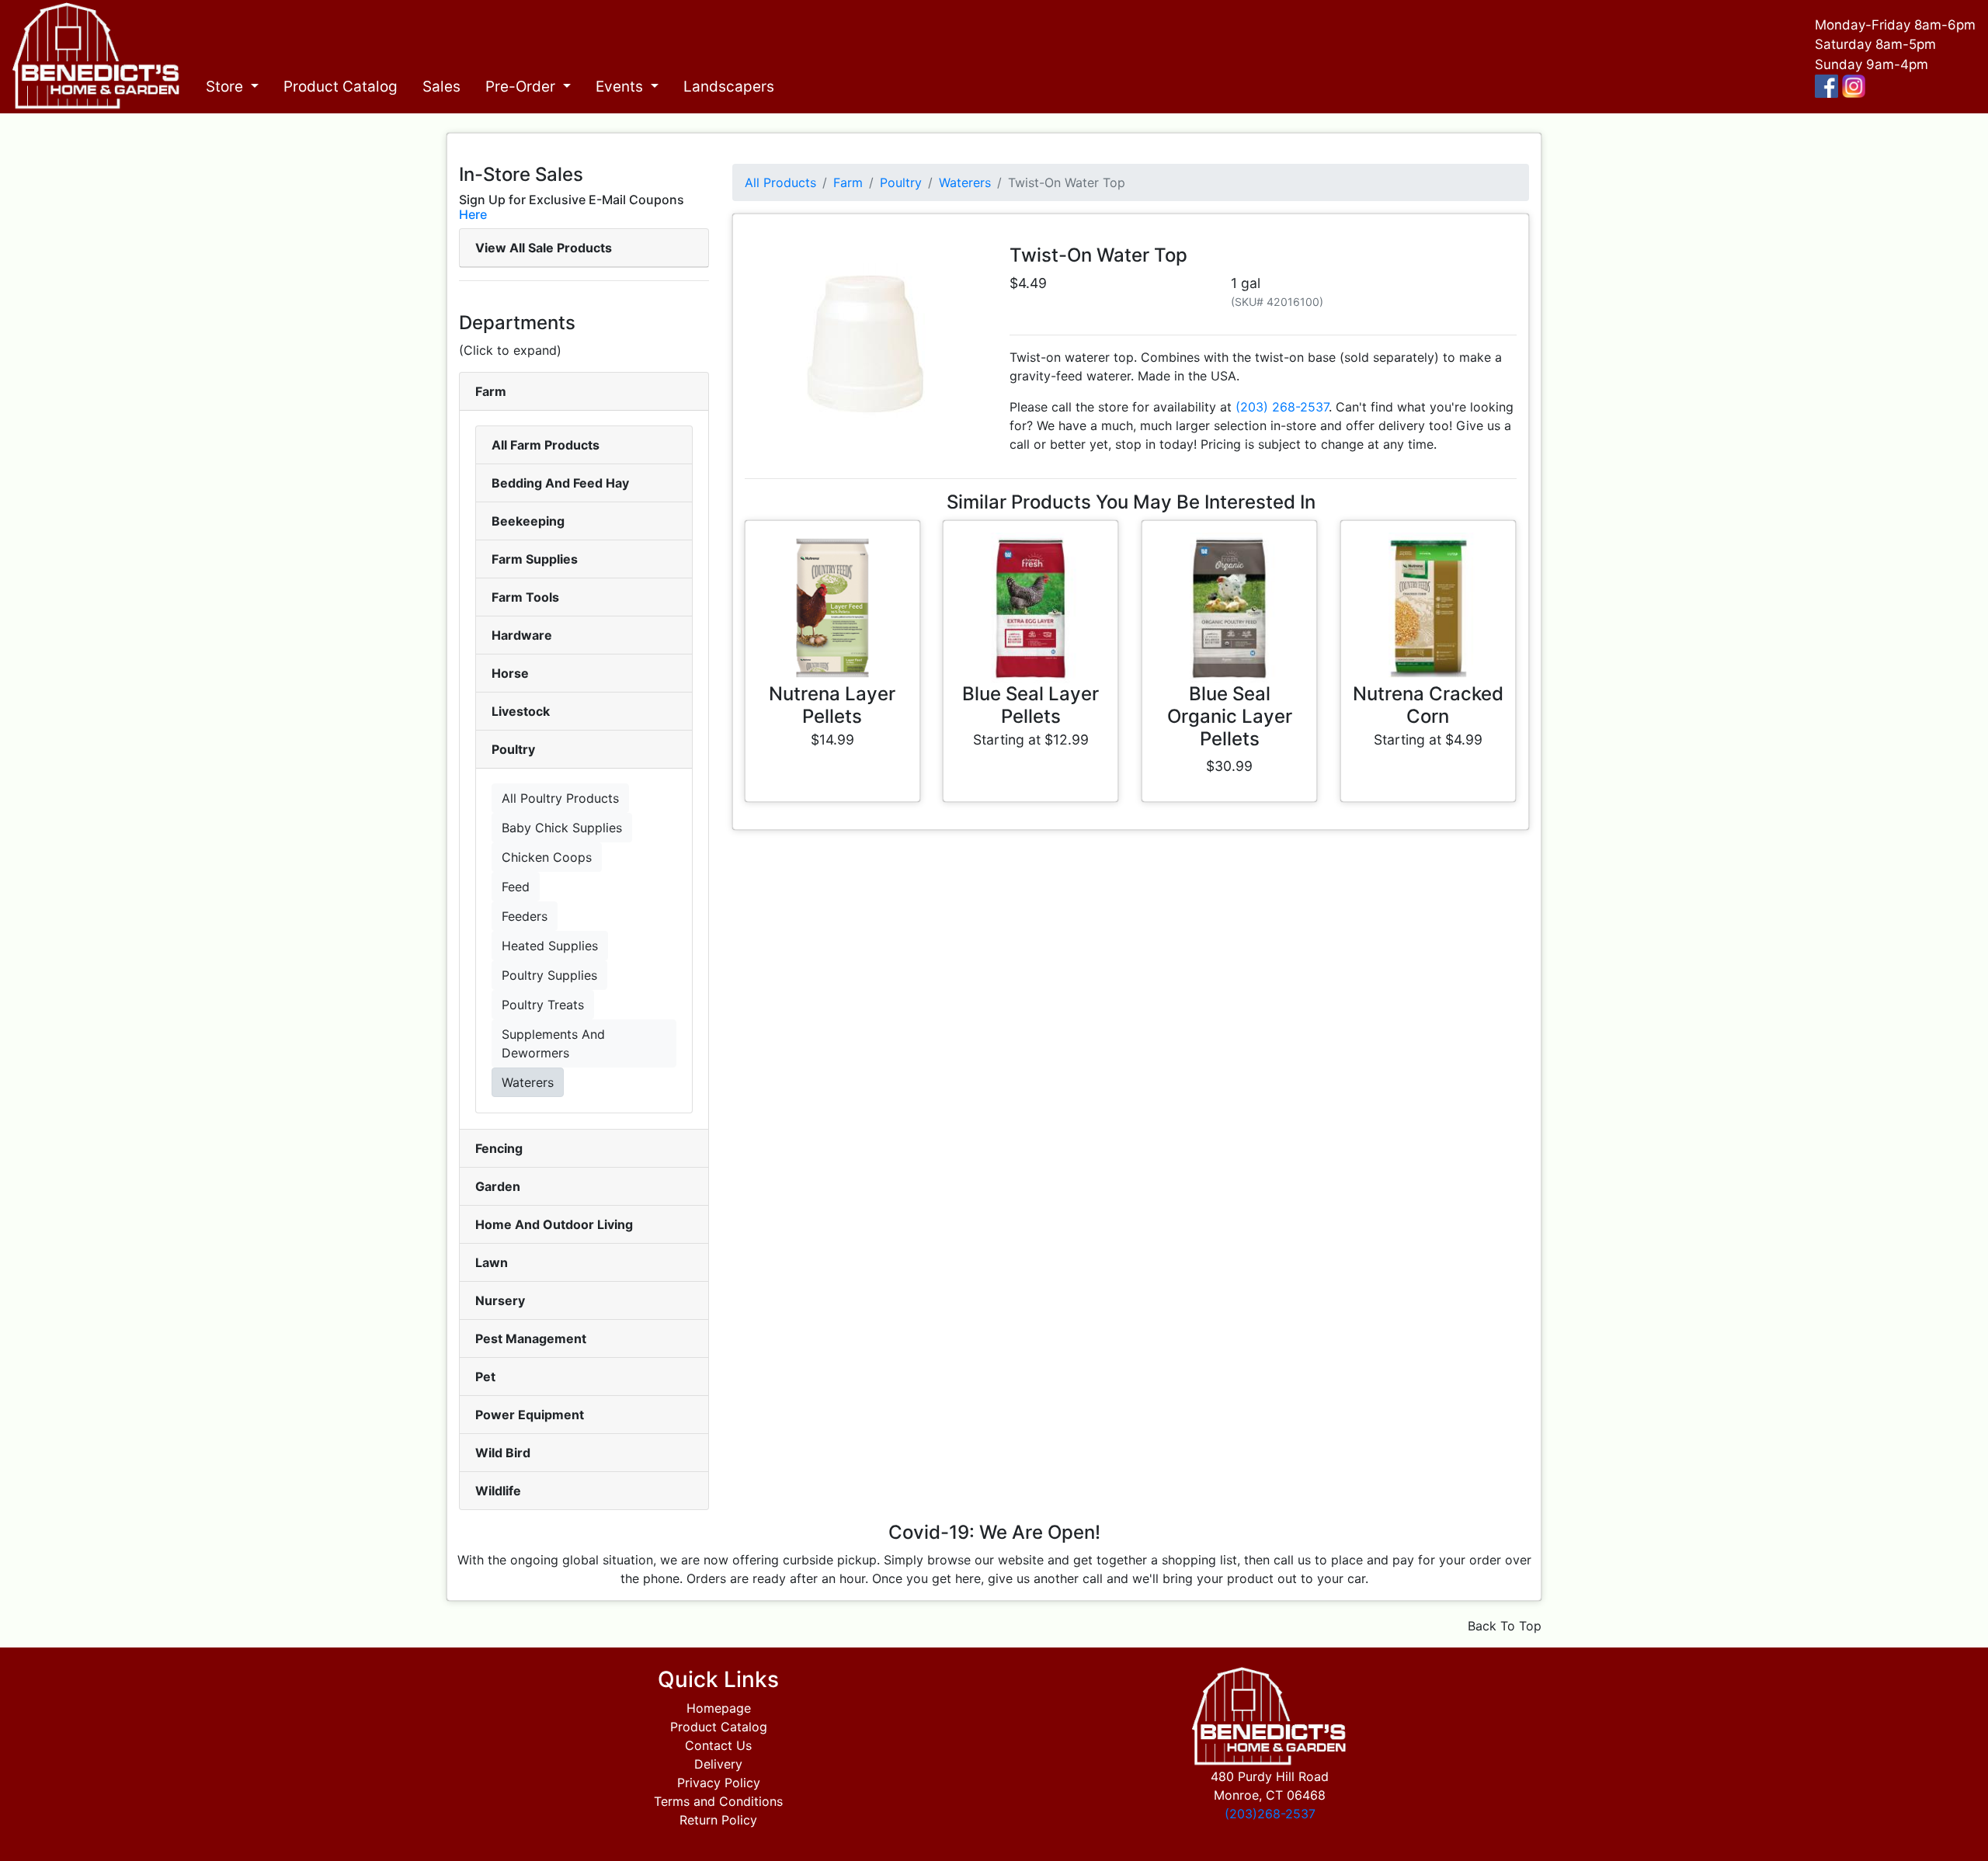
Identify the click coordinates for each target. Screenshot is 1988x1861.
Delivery (718, 1764)
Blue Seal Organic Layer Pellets (1230, 716)
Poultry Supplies (549, 975)
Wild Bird (503, 1453)
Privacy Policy (719, 1783)
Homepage (719, 1708)
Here (473, 214)
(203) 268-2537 (1282, 407)
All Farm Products (546, 445)
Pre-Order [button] (522, 87)
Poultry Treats (543, 1005)
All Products (780, 182)
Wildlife (498, 1491)
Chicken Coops (547, 857)
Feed (516, 887)
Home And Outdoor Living (554, 1224)
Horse (510, 673)
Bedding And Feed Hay (560, 483)
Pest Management (531, 1338)
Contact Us (718, 1745)
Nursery (500, 1300)
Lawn (492, 1262)
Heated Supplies (550, 946)
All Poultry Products (560, 798)
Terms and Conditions (718, 1801)
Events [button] (621, 87)
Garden (498, 1186)
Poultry (513, 749)
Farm (491, 391)
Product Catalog (341, 87)
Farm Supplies (535, 559)
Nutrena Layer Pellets (832, 705)
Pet (485, 1377)
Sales (441, 87)
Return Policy (718, 1820)
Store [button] (226, 87)
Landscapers (729, 87)
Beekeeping (528, 521)
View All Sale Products (544, 248)
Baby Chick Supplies (562, 828)
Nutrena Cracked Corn (1428, 705)
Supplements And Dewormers (553, 1043)
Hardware (522, 635)
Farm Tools (525, 597)
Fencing (499, 1148)
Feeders (525, 916)
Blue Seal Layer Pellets (1030, 705)
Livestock (521, 711)
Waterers (528, 1082)
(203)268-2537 (1270, 1814)
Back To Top (1505, 1626)
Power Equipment (530, 1415)
